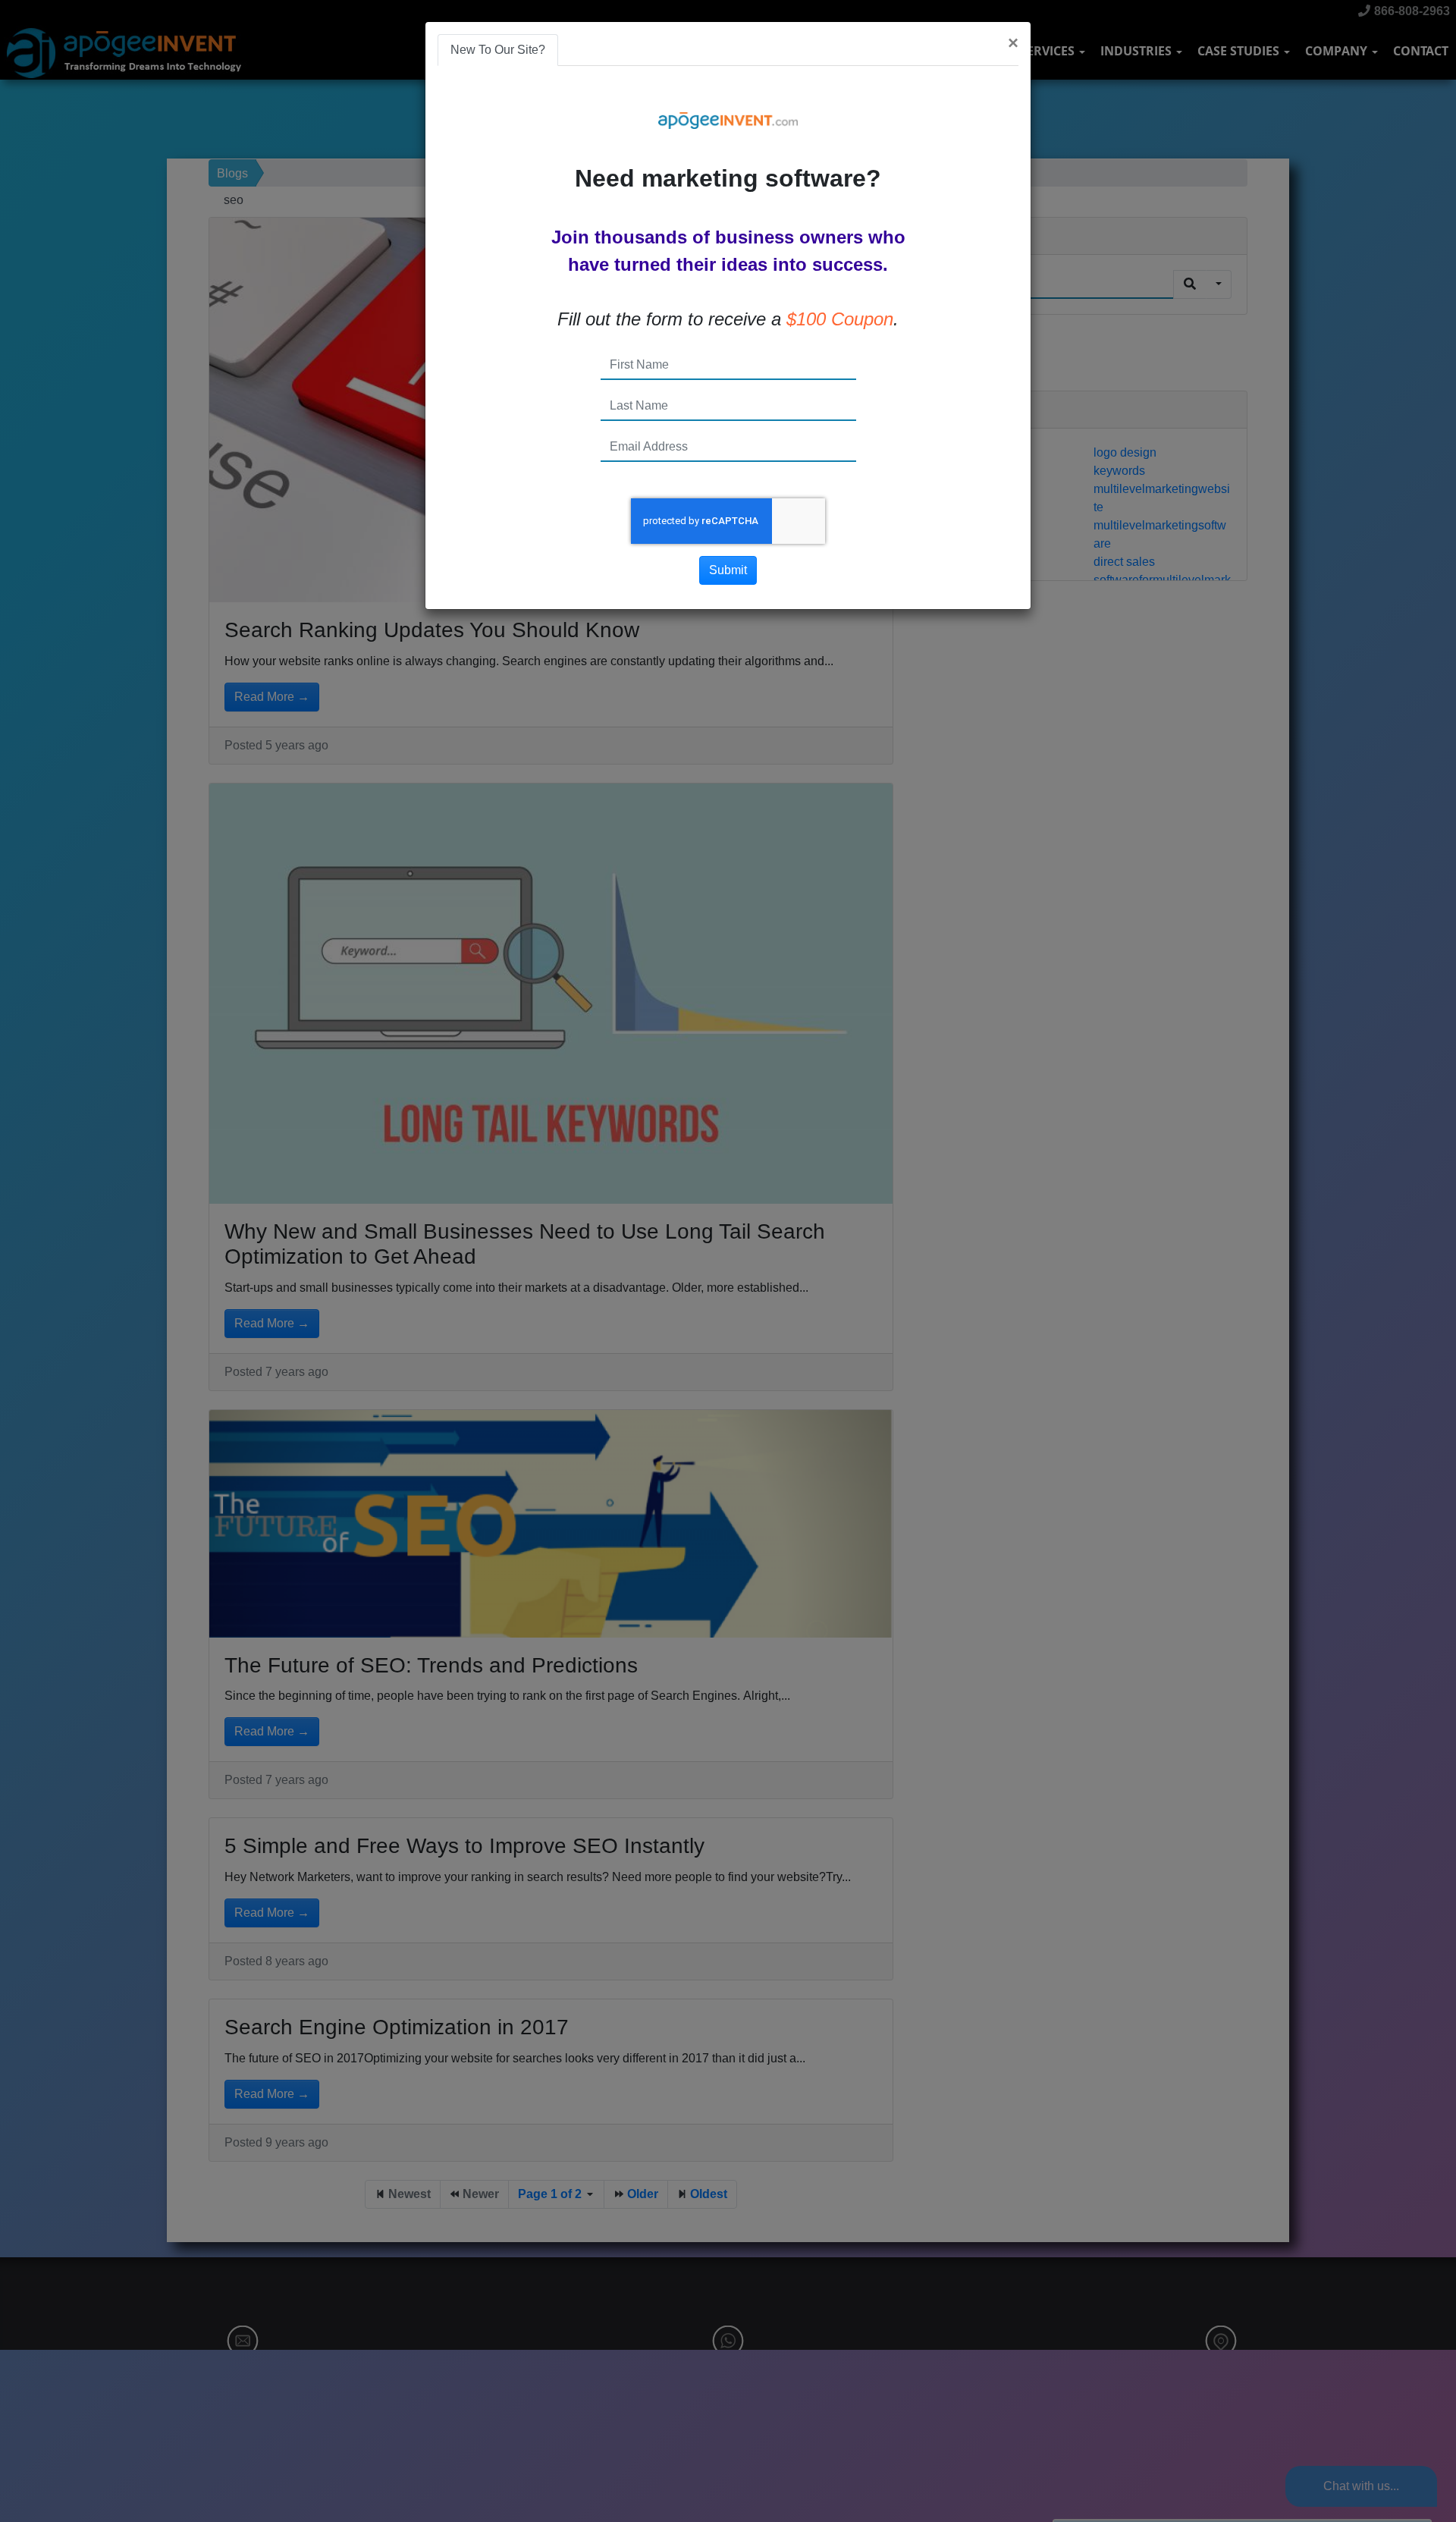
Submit (728, 570)
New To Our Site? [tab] (498, 50)
